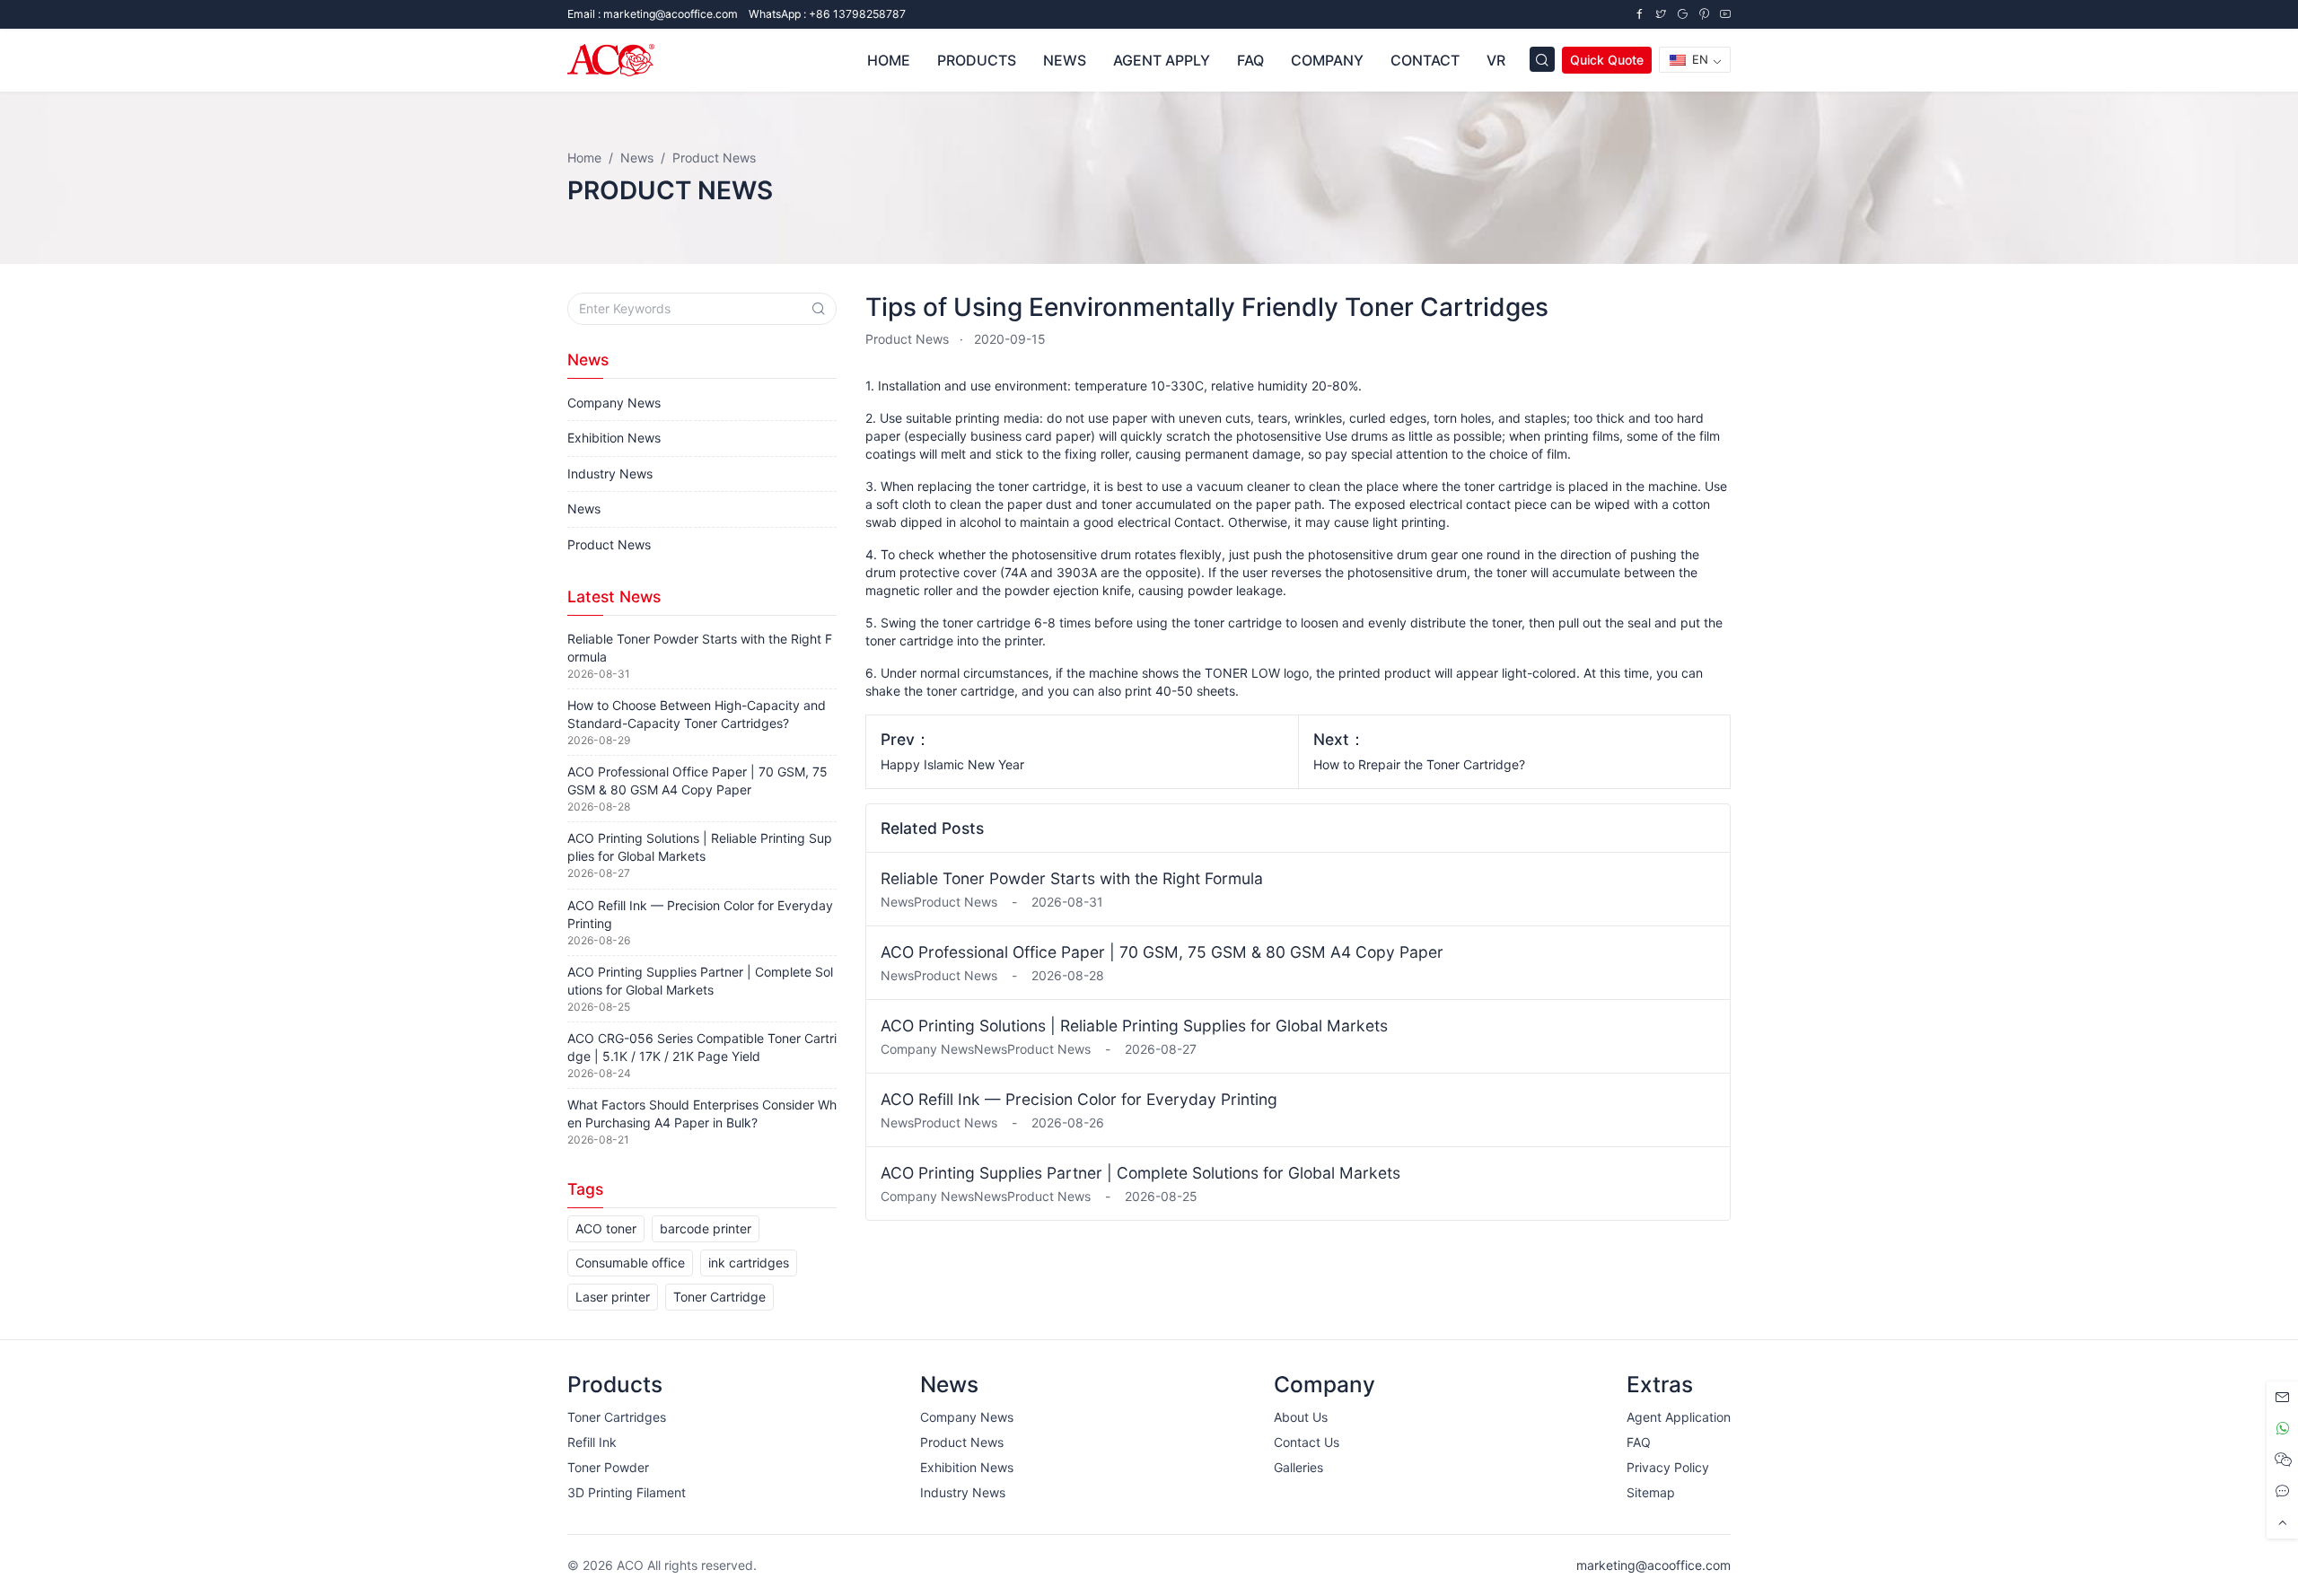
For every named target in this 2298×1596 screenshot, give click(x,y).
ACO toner (606, 1228)
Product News (907, 339)
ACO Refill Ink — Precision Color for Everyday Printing (1079, 1099)
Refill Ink (592, 1442)
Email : (653, 14)
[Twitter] (1661, 14)
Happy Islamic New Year (952, 764)
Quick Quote (1607, 60)
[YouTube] (1725, 14)
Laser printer (613, 1297)
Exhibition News (614, 438)
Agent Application (1679, 1417)
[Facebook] (1639, 14)
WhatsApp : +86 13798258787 (827, 14)
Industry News (610, 474)
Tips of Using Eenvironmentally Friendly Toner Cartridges (1207, 307)
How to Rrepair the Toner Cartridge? (1419, 764)
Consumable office (630, 1263)
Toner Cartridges (617, 1417)
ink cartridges (749, 1263)
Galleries (1298, 1467)
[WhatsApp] (2282, 1429)
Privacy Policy (1668, 1467)
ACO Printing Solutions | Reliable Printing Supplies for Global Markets (1134, 1026)
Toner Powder (608, 1467)
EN (1698, 59)
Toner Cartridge (719, 1297)
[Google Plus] (1682, 14)
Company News (614, 403)
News (584, 509)
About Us (1301, 1417)
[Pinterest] (1704, 14)
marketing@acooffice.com (1653, 1565)
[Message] (2282, 1397)
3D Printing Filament (627, 1492)
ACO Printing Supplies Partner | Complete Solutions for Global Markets (1140, 1173)
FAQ (1639, 1442)
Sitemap (1651, 1492)
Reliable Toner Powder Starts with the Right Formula (1072, 878)
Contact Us (1307, 1442)
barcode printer (706, 1228)
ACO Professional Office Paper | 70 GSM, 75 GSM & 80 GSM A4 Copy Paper (1162, 952)
